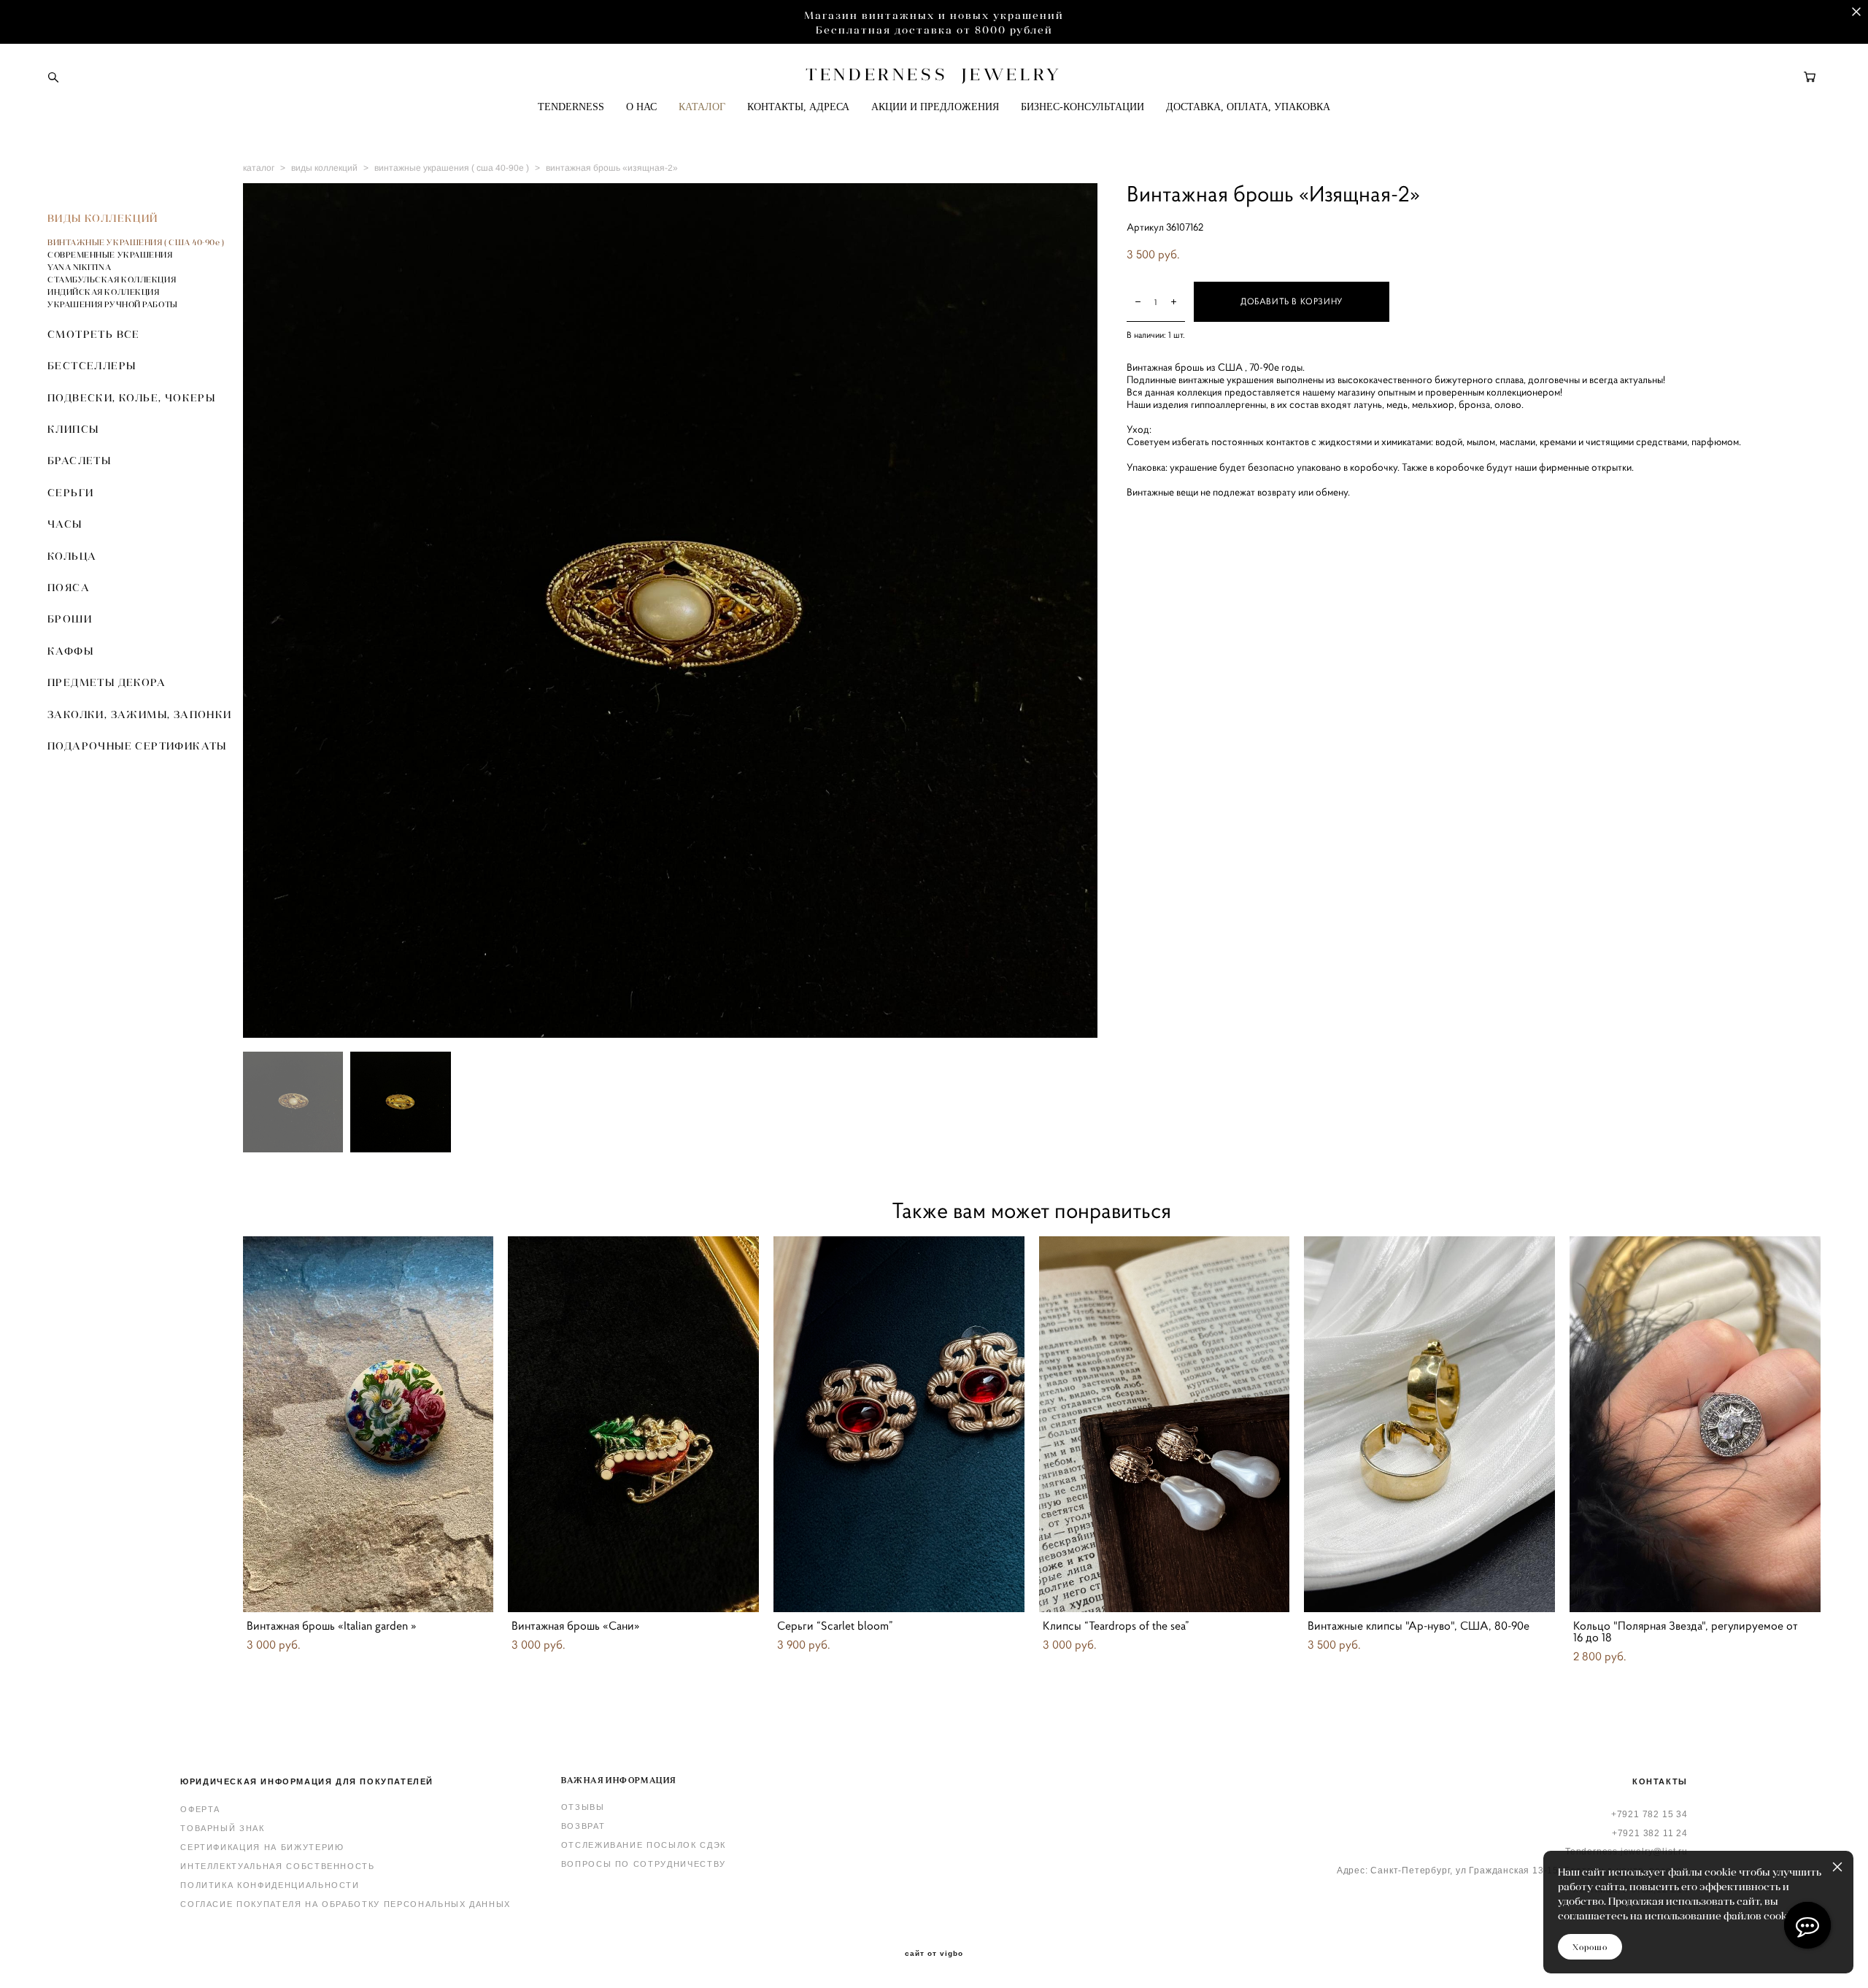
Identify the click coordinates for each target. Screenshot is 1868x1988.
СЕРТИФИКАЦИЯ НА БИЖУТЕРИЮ (262, 1847)
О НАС (641, 107)
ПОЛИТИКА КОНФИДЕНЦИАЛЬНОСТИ (270, 1885)
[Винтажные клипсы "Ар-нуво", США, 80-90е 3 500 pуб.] (1429, 1424)
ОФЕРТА (200, 1809)
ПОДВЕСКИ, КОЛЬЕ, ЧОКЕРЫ (131, 398)
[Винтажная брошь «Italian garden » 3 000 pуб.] (368, 1424)
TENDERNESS (571, 107)
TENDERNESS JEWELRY (934, 74)
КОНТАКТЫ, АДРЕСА (798, 107)
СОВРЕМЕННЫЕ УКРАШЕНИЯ (110, 255)
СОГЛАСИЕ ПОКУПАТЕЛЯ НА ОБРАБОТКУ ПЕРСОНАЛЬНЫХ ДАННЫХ (346, 1904)
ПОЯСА (69, 587)
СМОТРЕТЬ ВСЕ (94, 334)
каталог (259, 168)
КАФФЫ (70, 651)
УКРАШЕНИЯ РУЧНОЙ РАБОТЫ (113, 304)
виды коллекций (324, 168)
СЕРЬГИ (70, 493)
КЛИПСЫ (73, 429)
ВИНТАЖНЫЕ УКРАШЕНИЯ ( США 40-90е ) (136, 242)
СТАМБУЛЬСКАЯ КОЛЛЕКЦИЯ (112, 280)
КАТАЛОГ (702, 107)
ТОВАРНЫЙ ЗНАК (222, 1828)
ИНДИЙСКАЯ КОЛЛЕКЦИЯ (103, 292)
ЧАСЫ (65, 524)
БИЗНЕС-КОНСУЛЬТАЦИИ (1082, 107)
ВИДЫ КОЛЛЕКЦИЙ (103, 218)
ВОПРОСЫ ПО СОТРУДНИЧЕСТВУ (644, 1864)
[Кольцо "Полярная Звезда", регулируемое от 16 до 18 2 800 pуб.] (1695, 1424)
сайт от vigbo (934, 1954)
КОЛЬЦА (72, 556)
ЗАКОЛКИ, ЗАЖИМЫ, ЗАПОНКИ (140, 714)
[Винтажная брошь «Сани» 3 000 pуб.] (633, 1424)
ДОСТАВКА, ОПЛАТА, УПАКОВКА (1248, 107)
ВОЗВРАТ (583, 1826)
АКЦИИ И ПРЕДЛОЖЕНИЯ (935, 107)
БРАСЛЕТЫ (79, 461)
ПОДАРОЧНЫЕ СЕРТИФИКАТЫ (137, 746)
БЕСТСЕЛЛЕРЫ (92, 366)
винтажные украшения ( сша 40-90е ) (452, 168)
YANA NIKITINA (79, 267)
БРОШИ (70, 619)
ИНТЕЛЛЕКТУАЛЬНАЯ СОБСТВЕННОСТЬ (278, 1866)
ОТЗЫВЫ (583, 1807)
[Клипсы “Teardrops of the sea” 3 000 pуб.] (1165, 1424)
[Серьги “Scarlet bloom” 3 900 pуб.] (899, 1424)
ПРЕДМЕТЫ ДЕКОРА (107, 682)
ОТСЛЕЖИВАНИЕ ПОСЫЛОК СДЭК (644, 1845)
